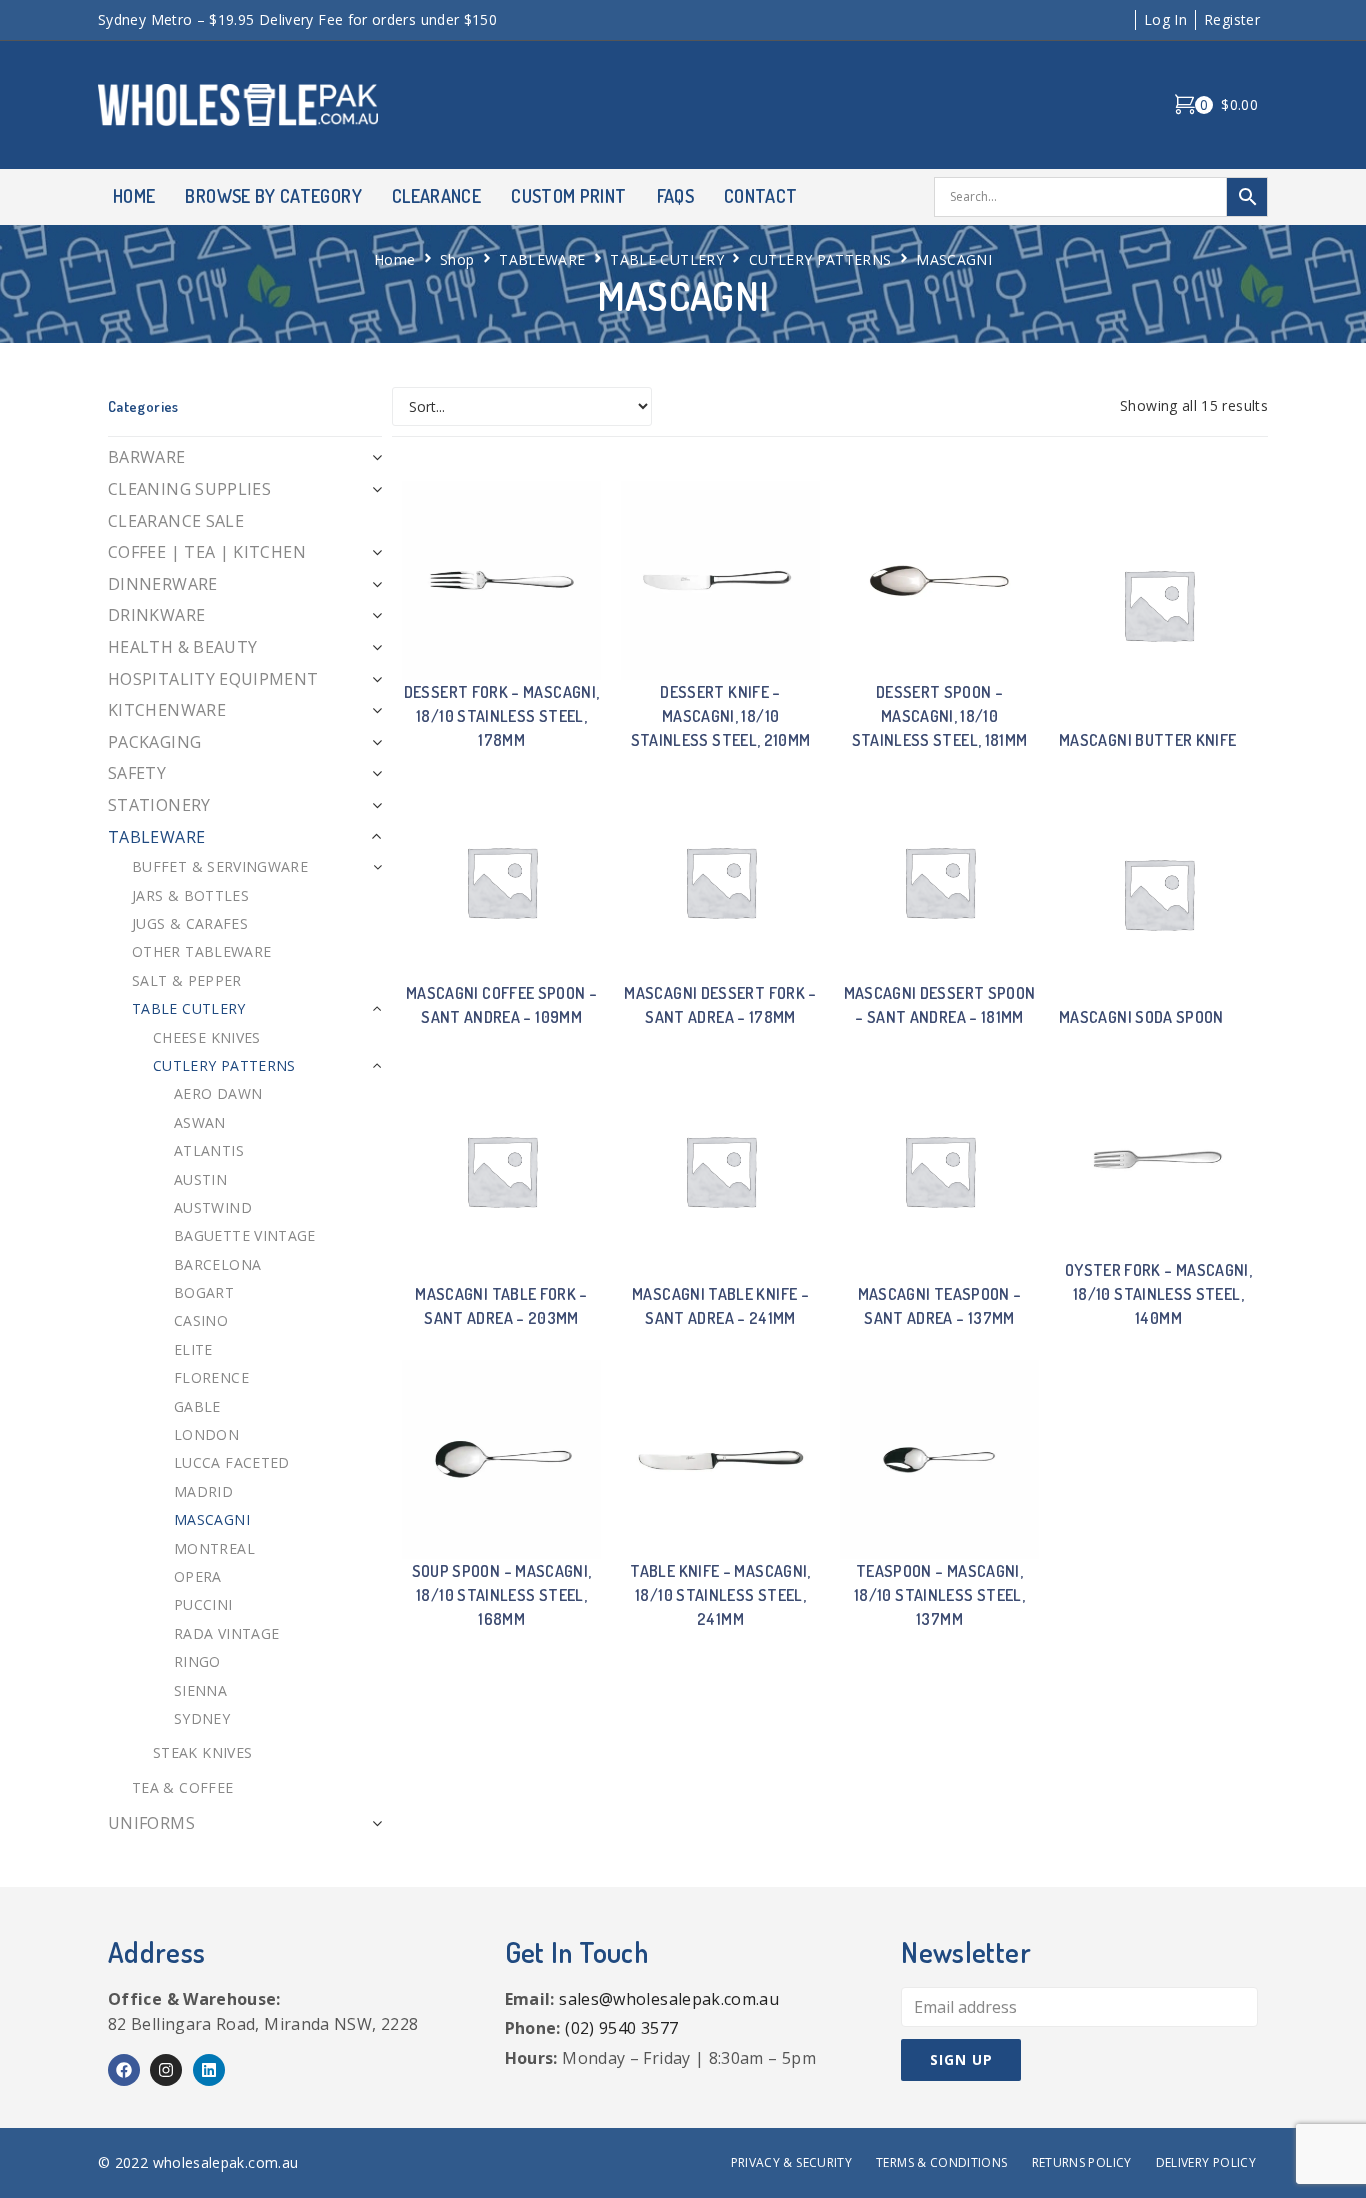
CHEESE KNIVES (207, 1037)
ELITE (193, 1349)
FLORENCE (211, 1377)
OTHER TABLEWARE (201, 951)
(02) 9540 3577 (621, 2028)
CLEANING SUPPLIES (189, 489)
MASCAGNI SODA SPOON (1141, 1017)
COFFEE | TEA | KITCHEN (207, 552)
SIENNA (200, 1690)
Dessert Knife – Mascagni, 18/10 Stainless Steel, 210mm (721, 716)
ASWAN (200, 1122)
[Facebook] (124, 2070)
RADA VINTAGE (226, 1633)
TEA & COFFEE (182, 1787)
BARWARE (147, 457)
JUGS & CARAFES (190, 923)
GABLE (197, 1406)
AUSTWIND (213, 1207)
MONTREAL (214, 1548)
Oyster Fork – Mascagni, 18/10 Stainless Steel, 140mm (1158, 1294)
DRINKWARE (156, 615)
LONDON (206, 1434)
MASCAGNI (212, 1519)
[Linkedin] (209, 2070)
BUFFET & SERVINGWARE (220, 866)
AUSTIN (200, 1179)
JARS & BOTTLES (190, 895)
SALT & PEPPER (187, 980)
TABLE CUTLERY (667, 259)
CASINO (201, 1320)
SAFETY (137, 773)
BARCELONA (217, 1264)
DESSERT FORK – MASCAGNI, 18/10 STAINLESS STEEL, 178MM (502, 716)
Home (394, 259)
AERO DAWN (218, 1093)
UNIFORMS (151, 1823)
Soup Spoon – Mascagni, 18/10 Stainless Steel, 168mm (502, 1595)
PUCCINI (203, 1604)
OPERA (198, 1576)
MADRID (203, 1491)
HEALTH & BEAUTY (182, 647)
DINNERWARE (163, 584)
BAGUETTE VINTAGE (245, 1235)
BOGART (204, 1292)
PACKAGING (154, 742)
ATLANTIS (209, 1150)
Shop (457, 259)
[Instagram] (166, 2070)
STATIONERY (159, 805)
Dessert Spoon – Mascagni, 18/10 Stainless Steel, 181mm (940, 716)
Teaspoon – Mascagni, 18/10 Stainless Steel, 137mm (939, 1595)
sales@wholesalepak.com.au (669, 1999)
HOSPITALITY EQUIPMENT (213, 679)
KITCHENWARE (167, 710)
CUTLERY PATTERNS (820, 259)
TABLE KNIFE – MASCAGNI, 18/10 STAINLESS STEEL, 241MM (720, 1595)
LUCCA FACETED (232, 1462)
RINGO (197, 1661)
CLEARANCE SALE (176, 521)
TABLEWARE (542, 259)
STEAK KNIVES (202, 1752)
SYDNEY (202, 1718)
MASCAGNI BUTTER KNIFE (1148, 740)
